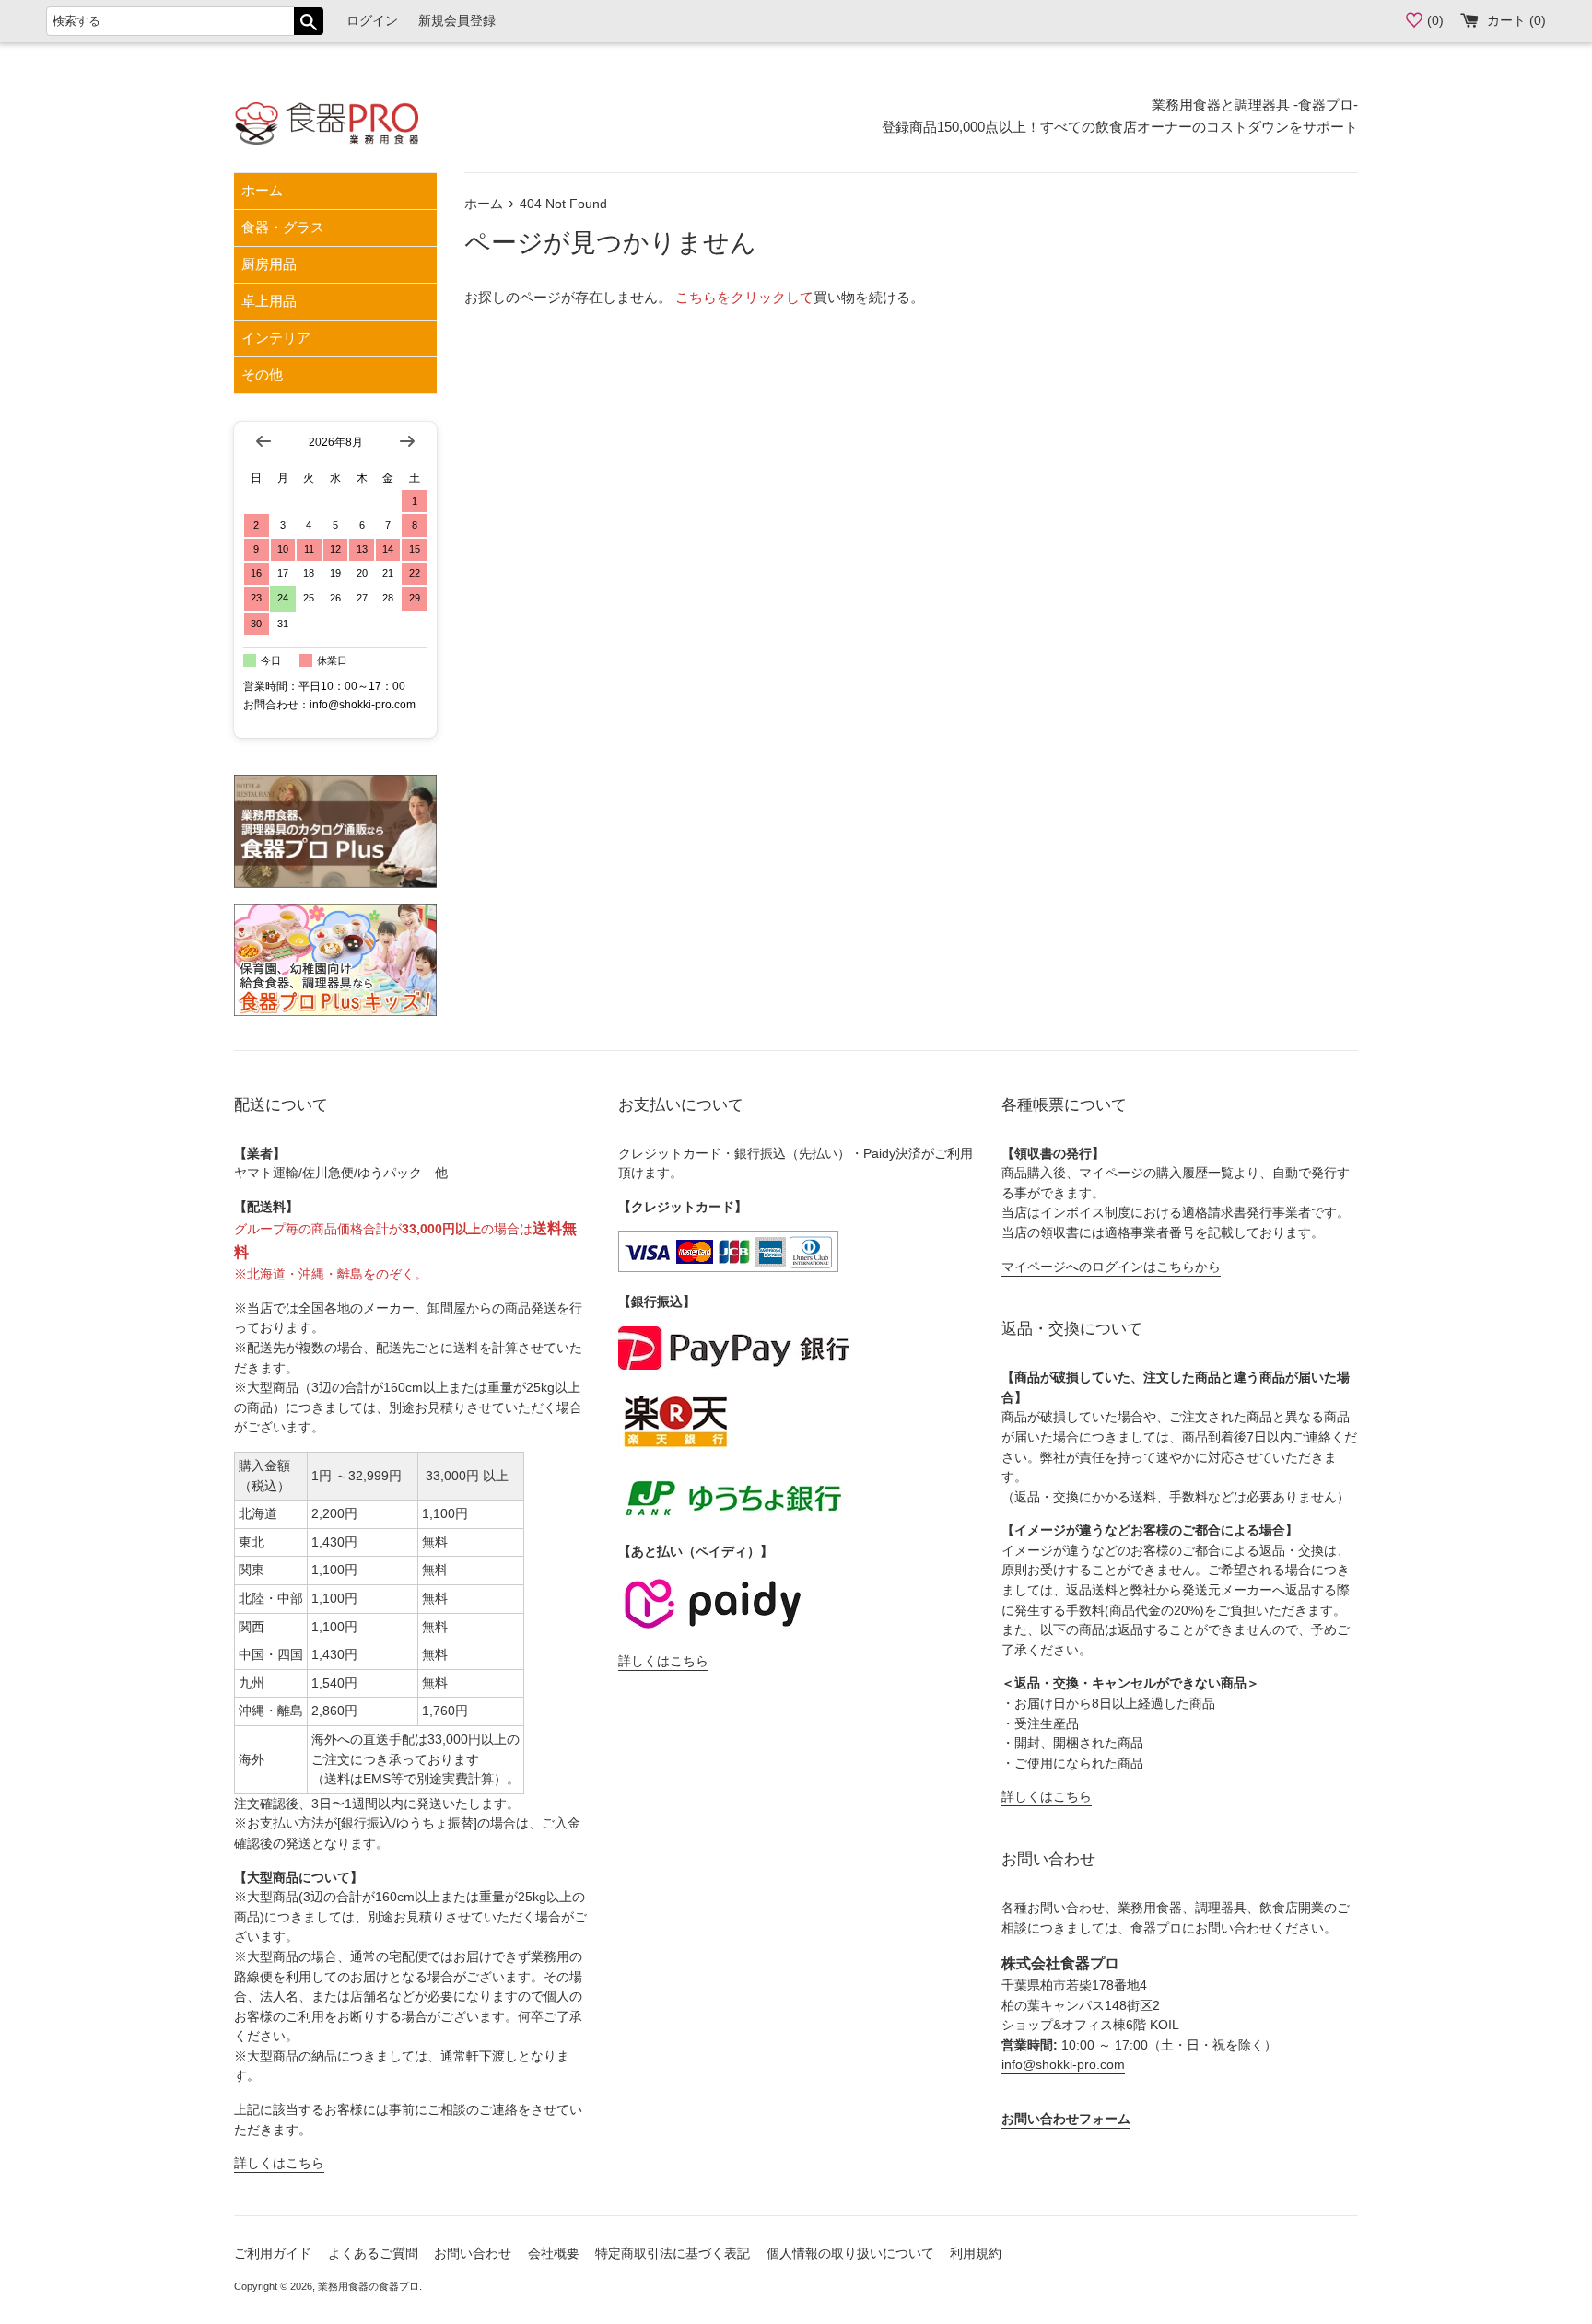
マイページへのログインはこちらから (1111, 1267)
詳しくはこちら (279, 2163)
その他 (262, 374)
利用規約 (976, 2254)
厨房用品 (269, 264)
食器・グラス (283, 227)
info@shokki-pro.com (1063, 2065)
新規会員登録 (457, 21)
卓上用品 (269, 301)
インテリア (276, 338)
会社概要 (554, 2254)
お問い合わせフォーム (1066, 2119)
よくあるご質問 (373, 2254)
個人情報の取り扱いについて (850, 2254)
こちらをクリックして (744, 297)
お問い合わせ (473, 2254)
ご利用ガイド (273, 2254)
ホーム (262, 190)
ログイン (372, 21)
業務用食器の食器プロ (369, 2286)
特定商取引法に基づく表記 (673, 2254)
